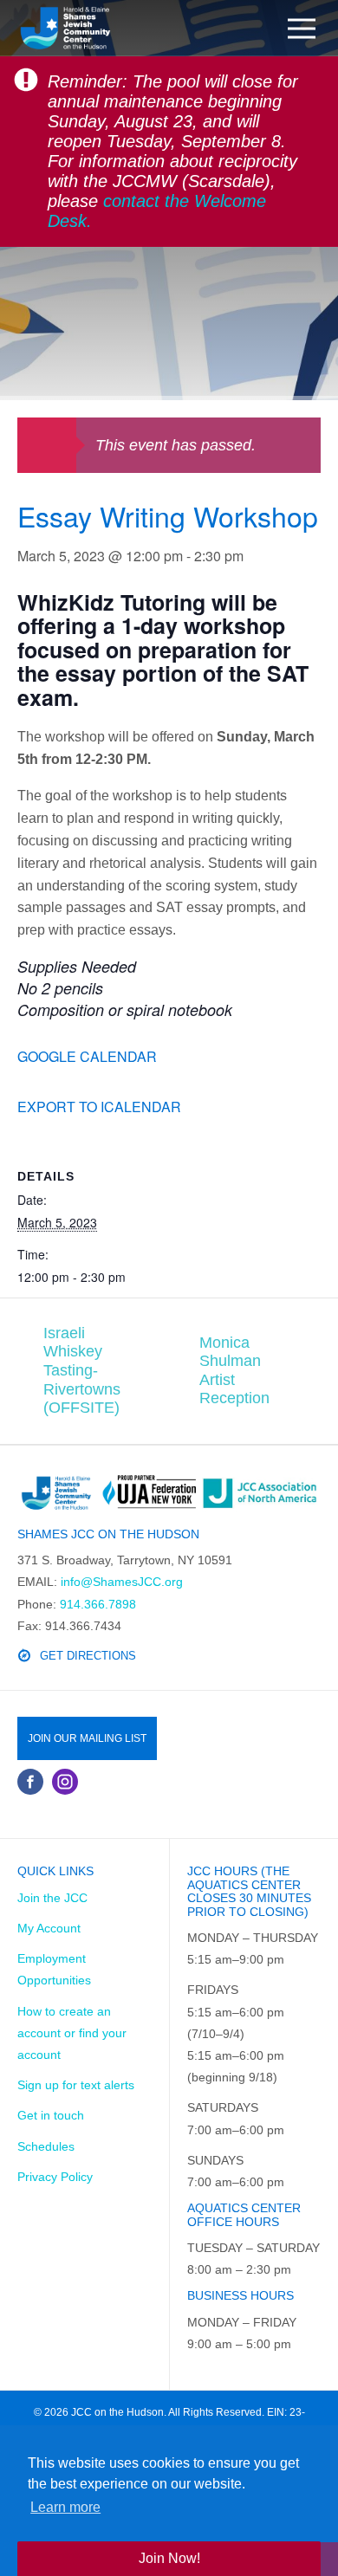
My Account (49, 1928)
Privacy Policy (55, 2177)
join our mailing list (87, 1738)
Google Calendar (87, 1056)
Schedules (46, 2146)
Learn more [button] (65, 2507)
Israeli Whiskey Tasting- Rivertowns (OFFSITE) (82, 1370)
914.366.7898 (98, 1604)
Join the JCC (52, 1898)
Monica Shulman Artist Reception (234, 1371)
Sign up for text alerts (76, 2085)
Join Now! (169, 2558)
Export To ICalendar (99, 1107)
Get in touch (51, 2115)
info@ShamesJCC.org (122, 1582)
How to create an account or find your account (72, 2033)
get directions (88, 1656)
